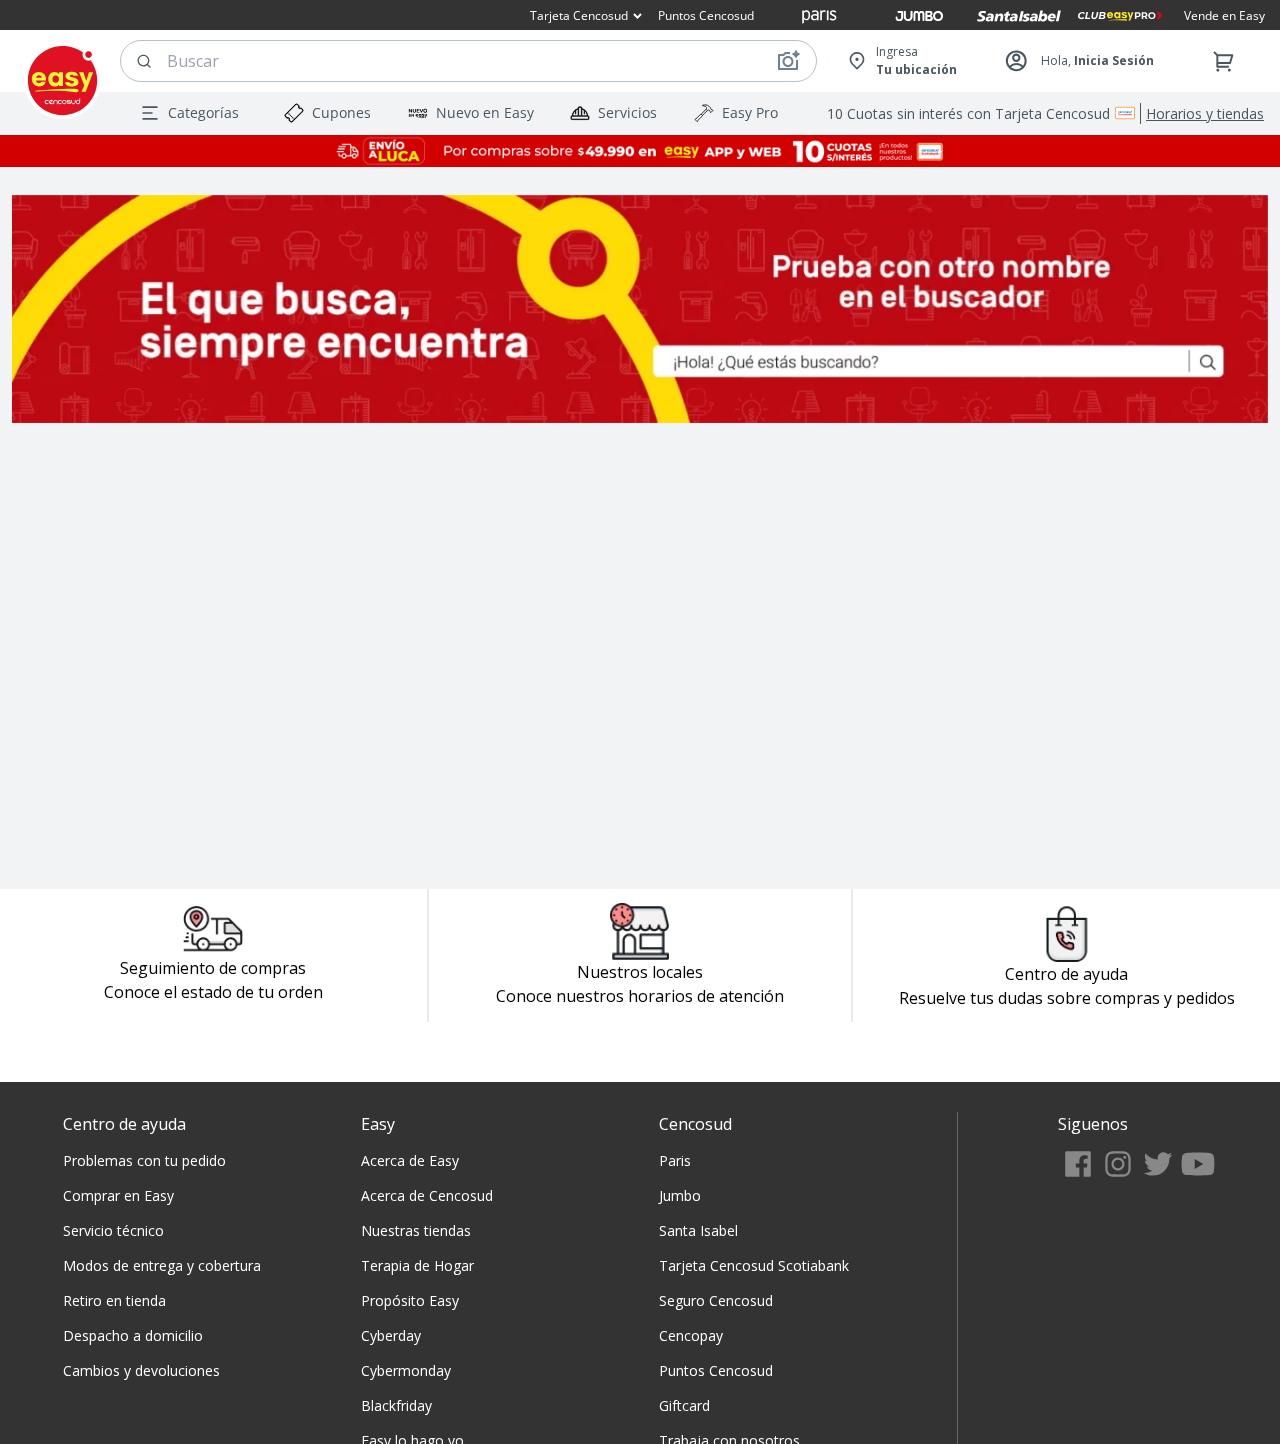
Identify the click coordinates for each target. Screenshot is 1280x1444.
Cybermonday (406, 1370)
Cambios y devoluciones (141, 1370)
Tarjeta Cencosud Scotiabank (754, 1265)
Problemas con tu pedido (144, 1160)
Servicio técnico (113, 1230)
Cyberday (391, 1335)
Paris (675, 1160)
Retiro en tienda (114, 1300)
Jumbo (680, 1195)
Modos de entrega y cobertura (162, 1265)
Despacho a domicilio (133, 1335)
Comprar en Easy (118, 1195)
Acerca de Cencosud (427, 1195)
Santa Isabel (698, 1230)
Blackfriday (396, 1405)
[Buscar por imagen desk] (788, 61)
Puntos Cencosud (716, 1370)
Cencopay (691, 1335)
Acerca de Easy (410, 1160)
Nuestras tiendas (416, 1230)
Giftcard (684, 1405)
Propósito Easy (410, 1300)
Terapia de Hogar (417, 1265)
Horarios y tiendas (1205, 113)
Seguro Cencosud (716, 1300)
